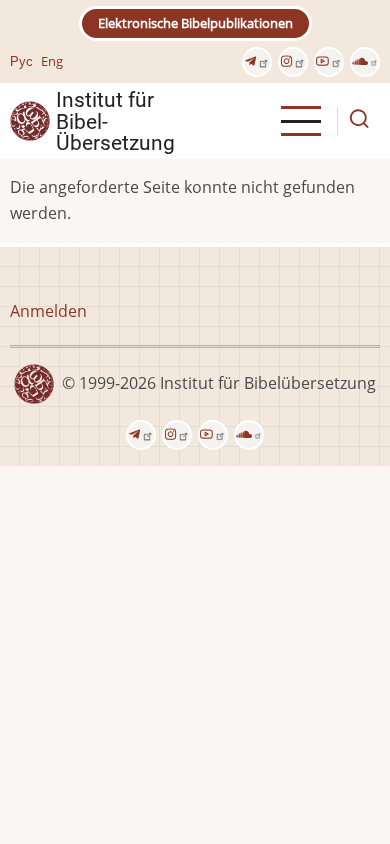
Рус (21, 61)
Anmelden (48, 311)
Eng (52, 61)
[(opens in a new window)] (257, 62)
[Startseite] (30, 120)
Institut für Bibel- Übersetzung (115, 121)
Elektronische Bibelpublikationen (195, 23)
